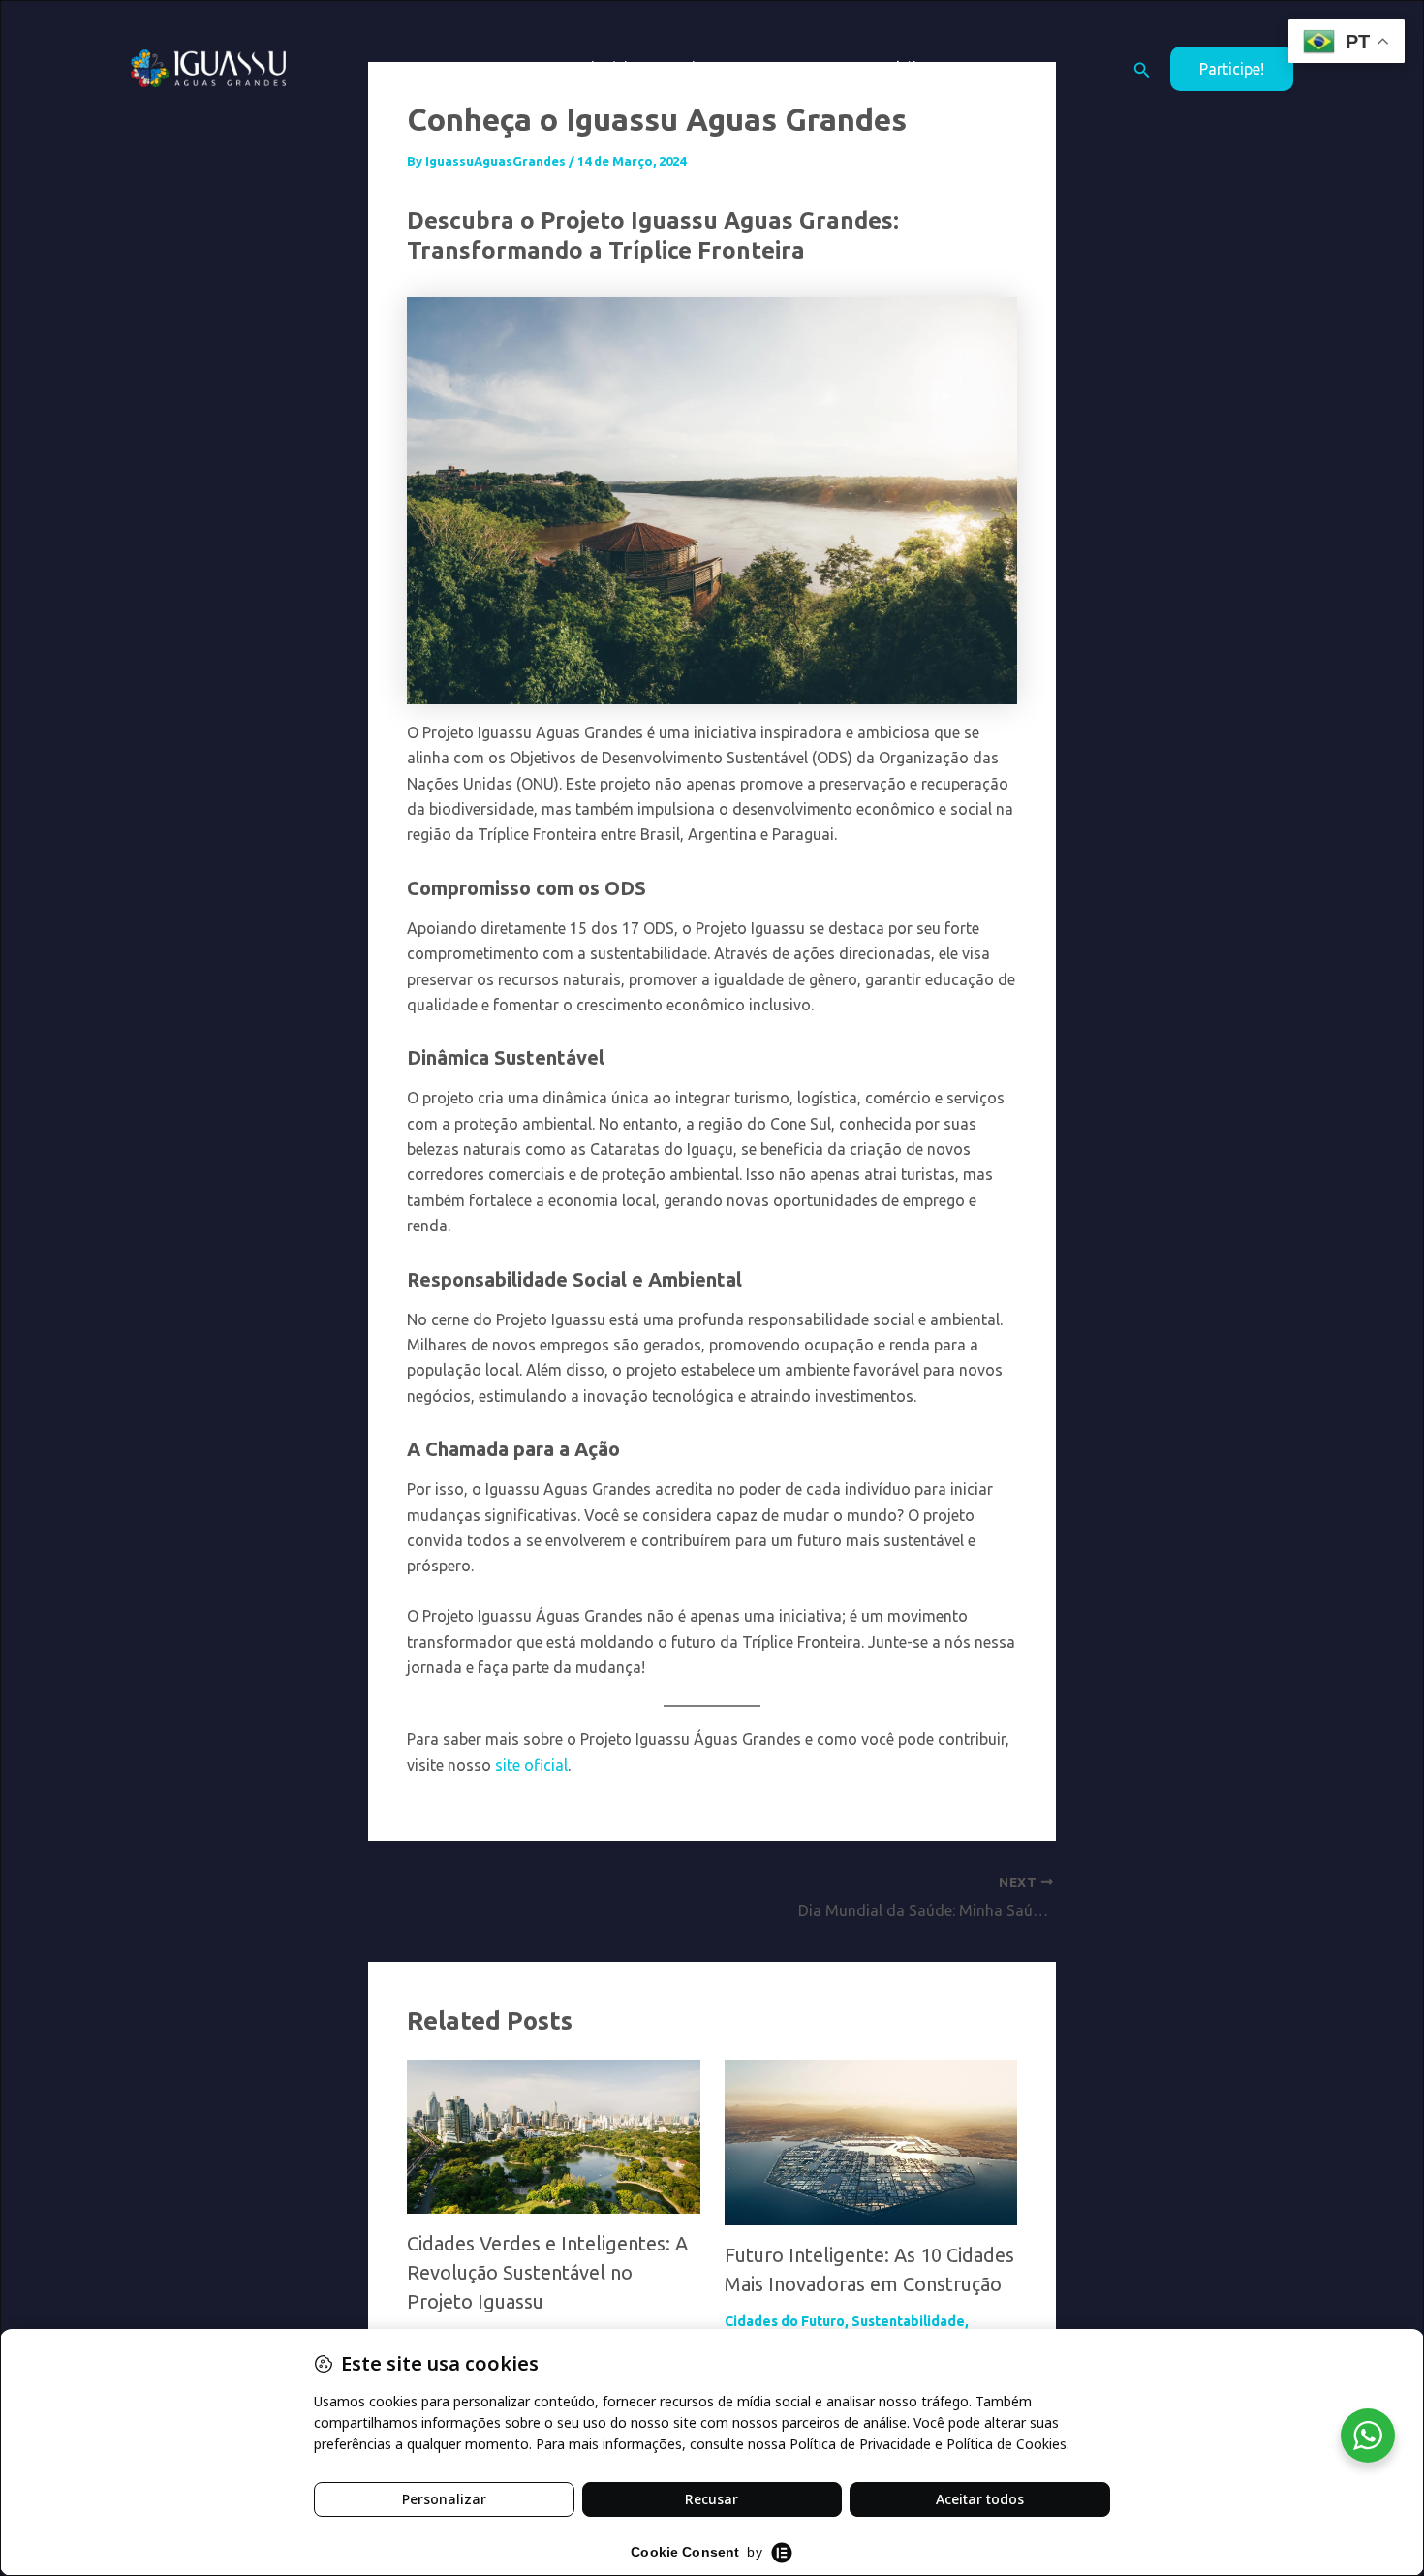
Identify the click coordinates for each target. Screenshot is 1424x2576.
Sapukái (889, 68)
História (608, 68)
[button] (728, 68)
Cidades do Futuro (785, 2321)
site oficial (531, 1765)
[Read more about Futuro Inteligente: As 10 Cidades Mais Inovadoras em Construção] (871, 2142)
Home (528, 68)
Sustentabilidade (908, 2321)
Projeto (693, 68)
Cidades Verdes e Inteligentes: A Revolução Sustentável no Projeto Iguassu (547, 2272)
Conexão (799, 68)
